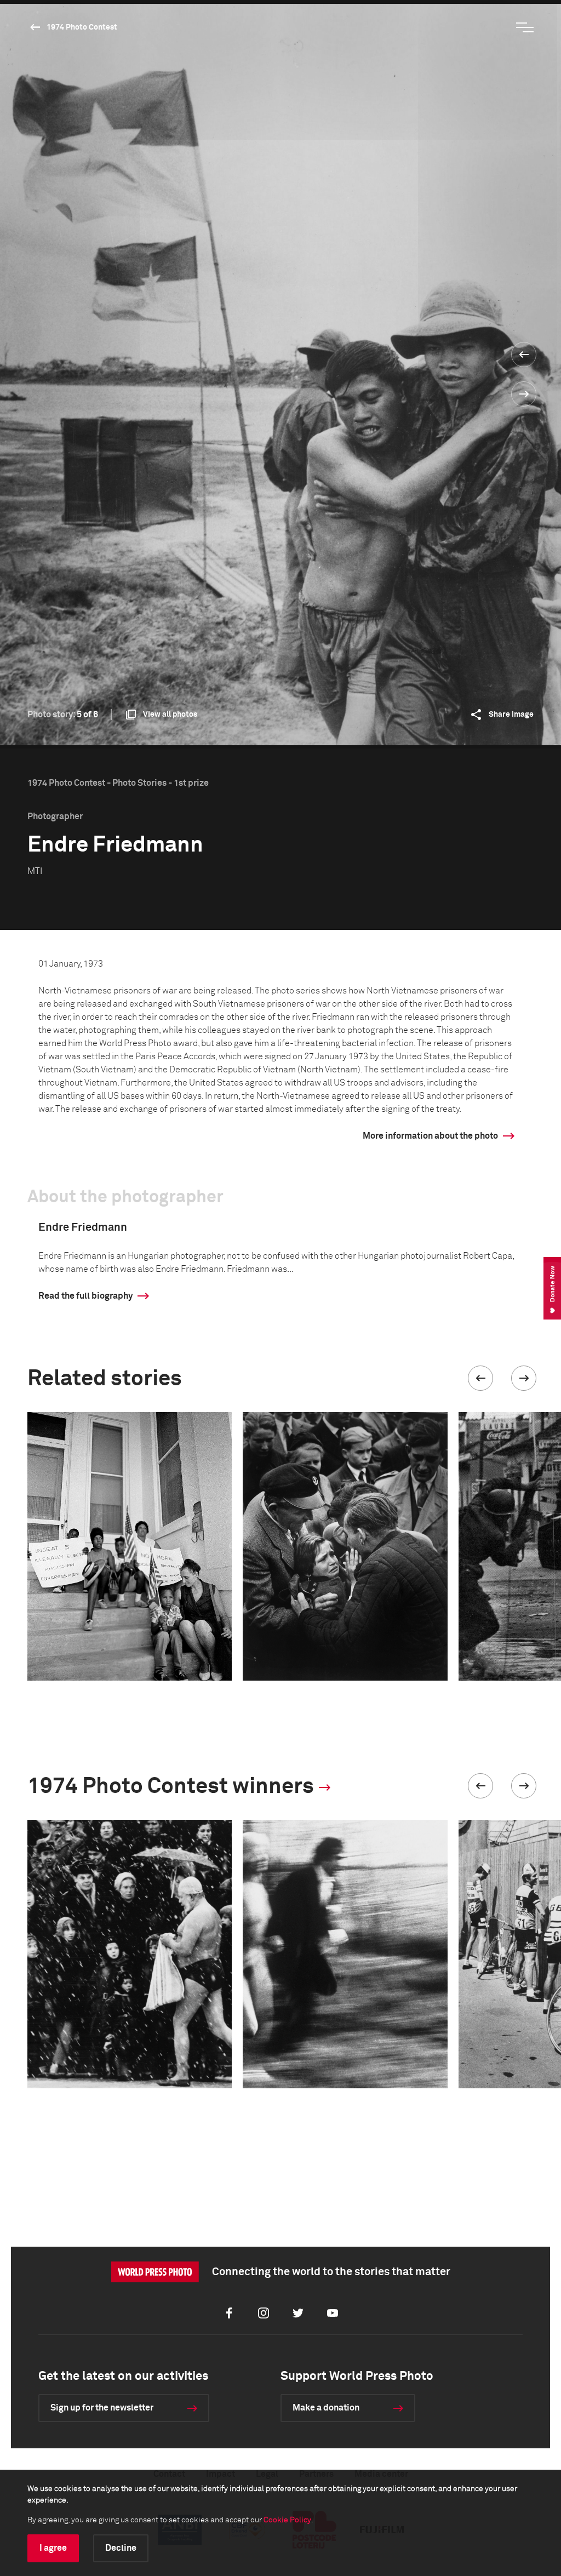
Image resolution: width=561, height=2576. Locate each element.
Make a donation (326, 2408)
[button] (480, 1378)
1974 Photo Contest (82, 27)
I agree (53, 2548)
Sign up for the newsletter (102, 2408)
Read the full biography (85, 1296)
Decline (121, 2548)
